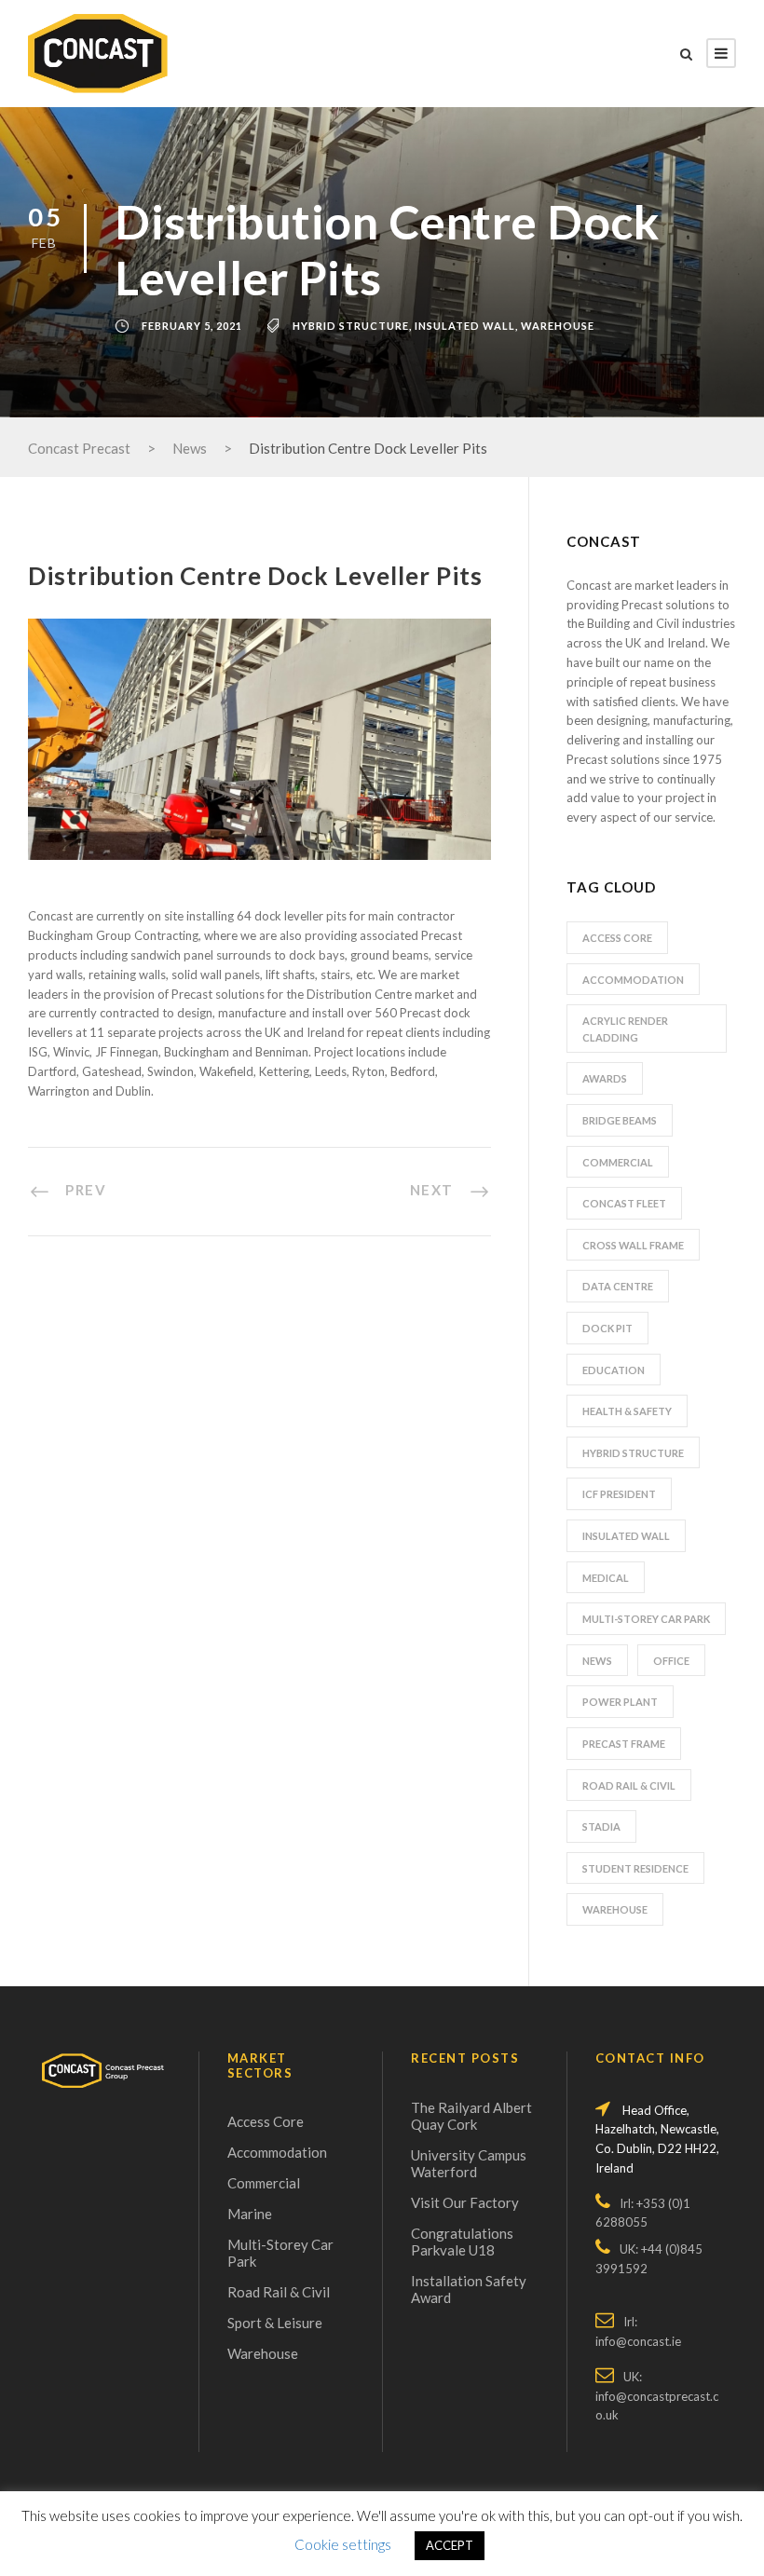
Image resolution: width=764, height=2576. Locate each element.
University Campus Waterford (469, 2163)
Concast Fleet (624, 1203)
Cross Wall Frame (633, 1245)
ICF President (619, 1494)
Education (614, 1370)
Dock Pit (607, 1328)
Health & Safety (627, 1411)
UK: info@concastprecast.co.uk (657, 2396)
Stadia (601, 1826)
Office (671, 1661)
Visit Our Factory (465, 2202)
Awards (605, 1078)
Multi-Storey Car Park (646, 1619)
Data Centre (618, 1286)
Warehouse (558, 326)
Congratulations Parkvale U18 (462, 2242)
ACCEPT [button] (450, 2545)
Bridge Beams (620, 1120)
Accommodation (633, 980)
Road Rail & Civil (629, 1785)
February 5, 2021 (192, 326)
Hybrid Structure (351, 326)
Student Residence (635, 1868)
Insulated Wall (465, 326)
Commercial (618, 1162)
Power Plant (620, 1702)
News (597, 1661)
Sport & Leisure (275, 2323)
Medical (606, 1578)
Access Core (617, 938)
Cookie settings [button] (343, 2544)
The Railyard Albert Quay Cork (471, 2116)
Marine (250, 2214)
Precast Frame (624, 1744)
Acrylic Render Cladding (625, 1029)
